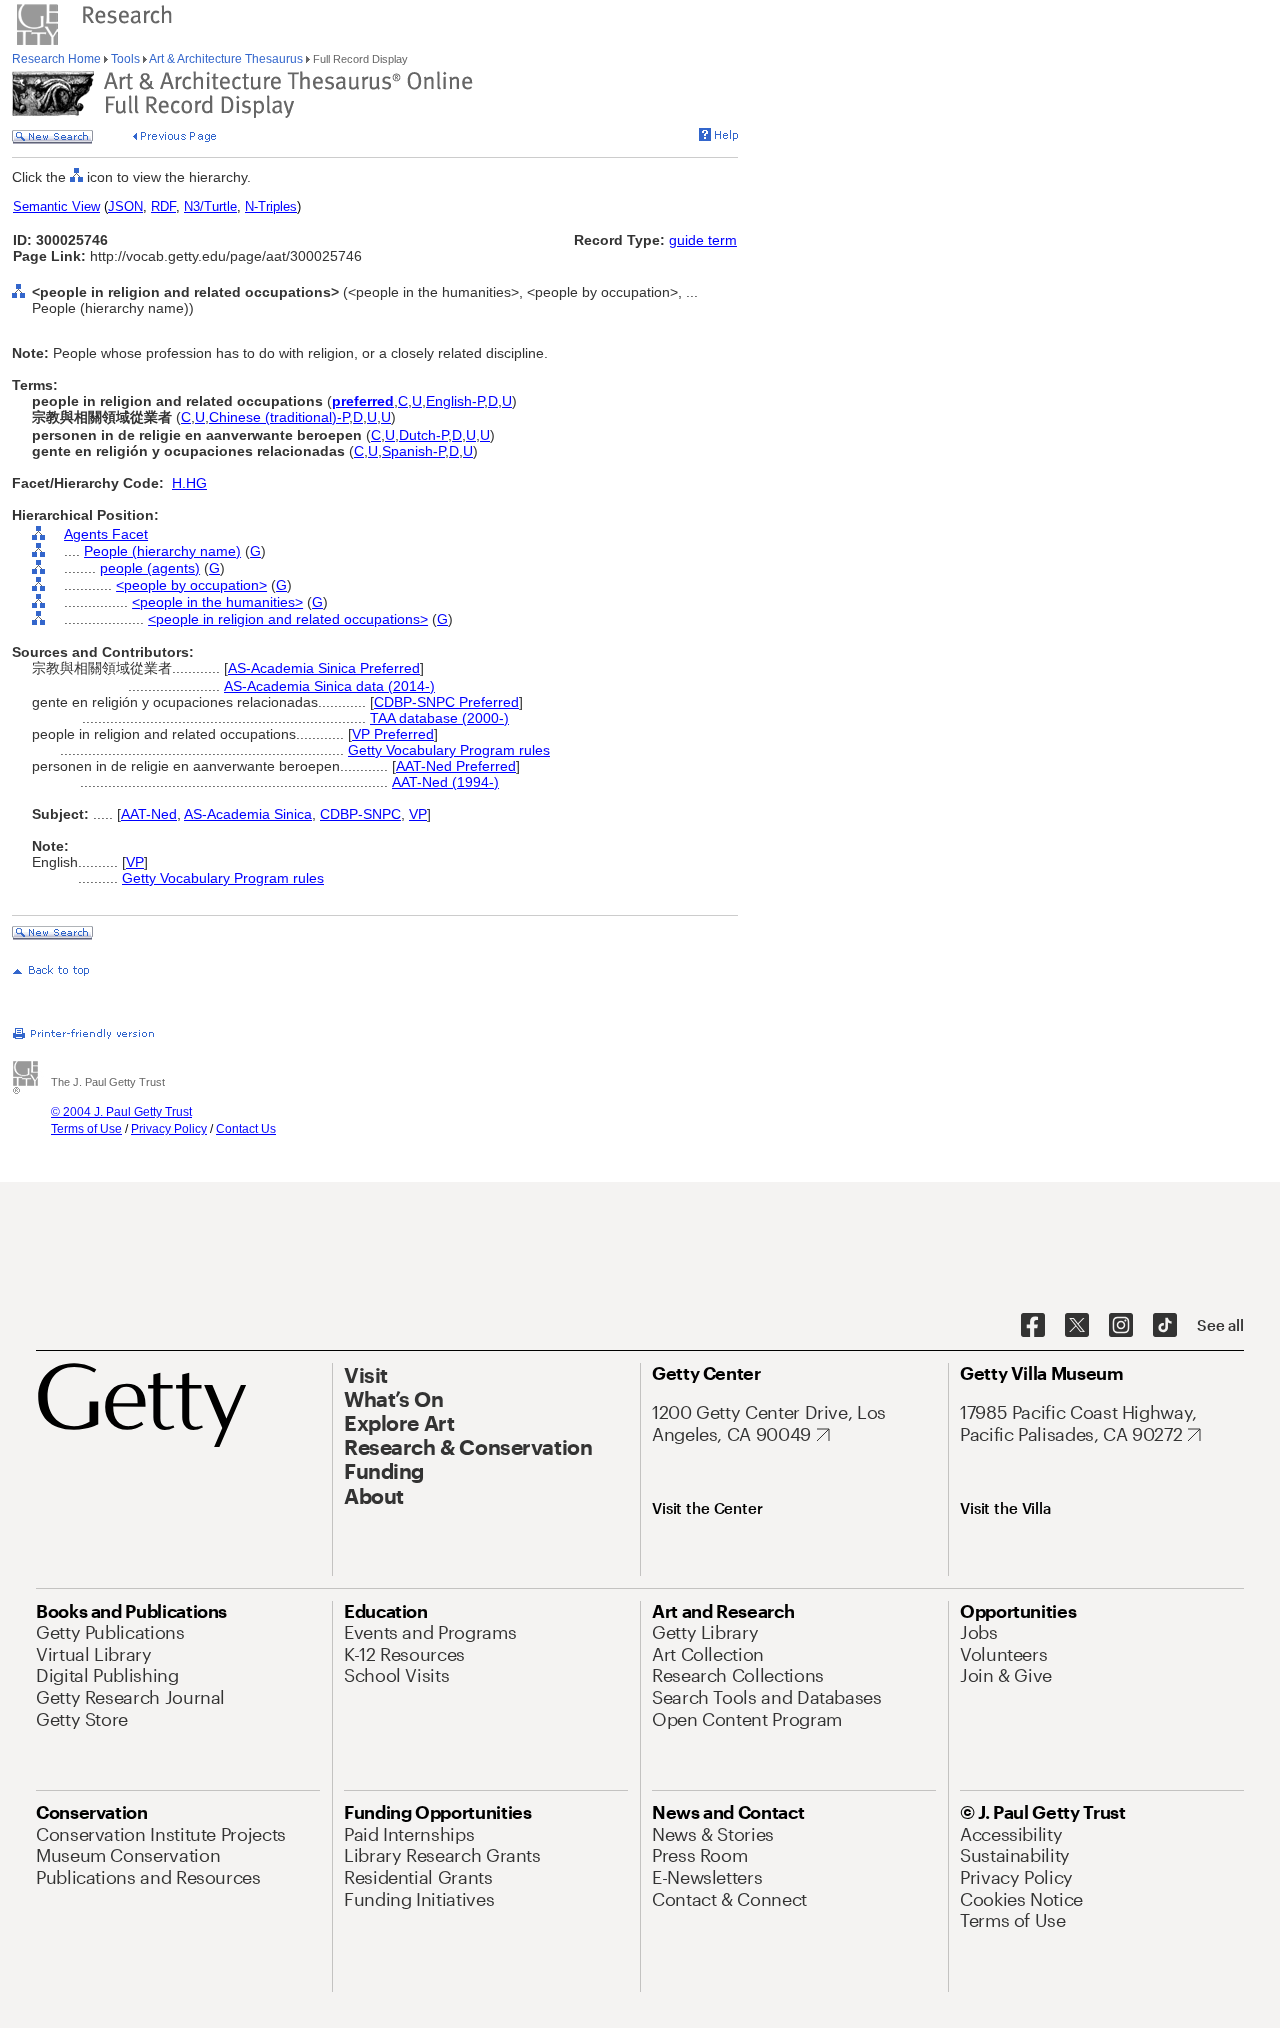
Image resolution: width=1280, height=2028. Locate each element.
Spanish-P (413, 451)
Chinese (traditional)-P (279, 417)
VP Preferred (393, 734)
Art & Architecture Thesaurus (226, 59)
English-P (455, 401)
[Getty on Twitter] (1077, 1326)
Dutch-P (423, 435)
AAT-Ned (149, 814)
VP (418, 814)
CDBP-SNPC (360, 814)
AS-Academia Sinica (248, 814)
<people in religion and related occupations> (288, 619)
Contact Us (246, 1129)
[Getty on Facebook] (1033, 1326)
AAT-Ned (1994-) (445, 782)
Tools (125, 59)
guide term (703, 240)
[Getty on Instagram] (1121, 1326)
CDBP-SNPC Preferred (446, 702)
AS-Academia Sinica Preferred (324, 668)
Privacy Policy (169, 1129)
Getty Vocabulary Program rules (449, 750)
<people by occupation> (191, 585)
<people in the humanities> (217, 602)
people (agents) (150, 568)
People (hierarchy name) (162, 551)
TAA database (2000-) (439, 718)
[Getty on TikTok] (1165, 1326)
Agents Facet (106, 534)
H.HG (189, 483)
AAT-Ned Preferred (456, 766)
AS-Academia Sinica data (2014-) (329, 686)
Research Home (58, 59)
